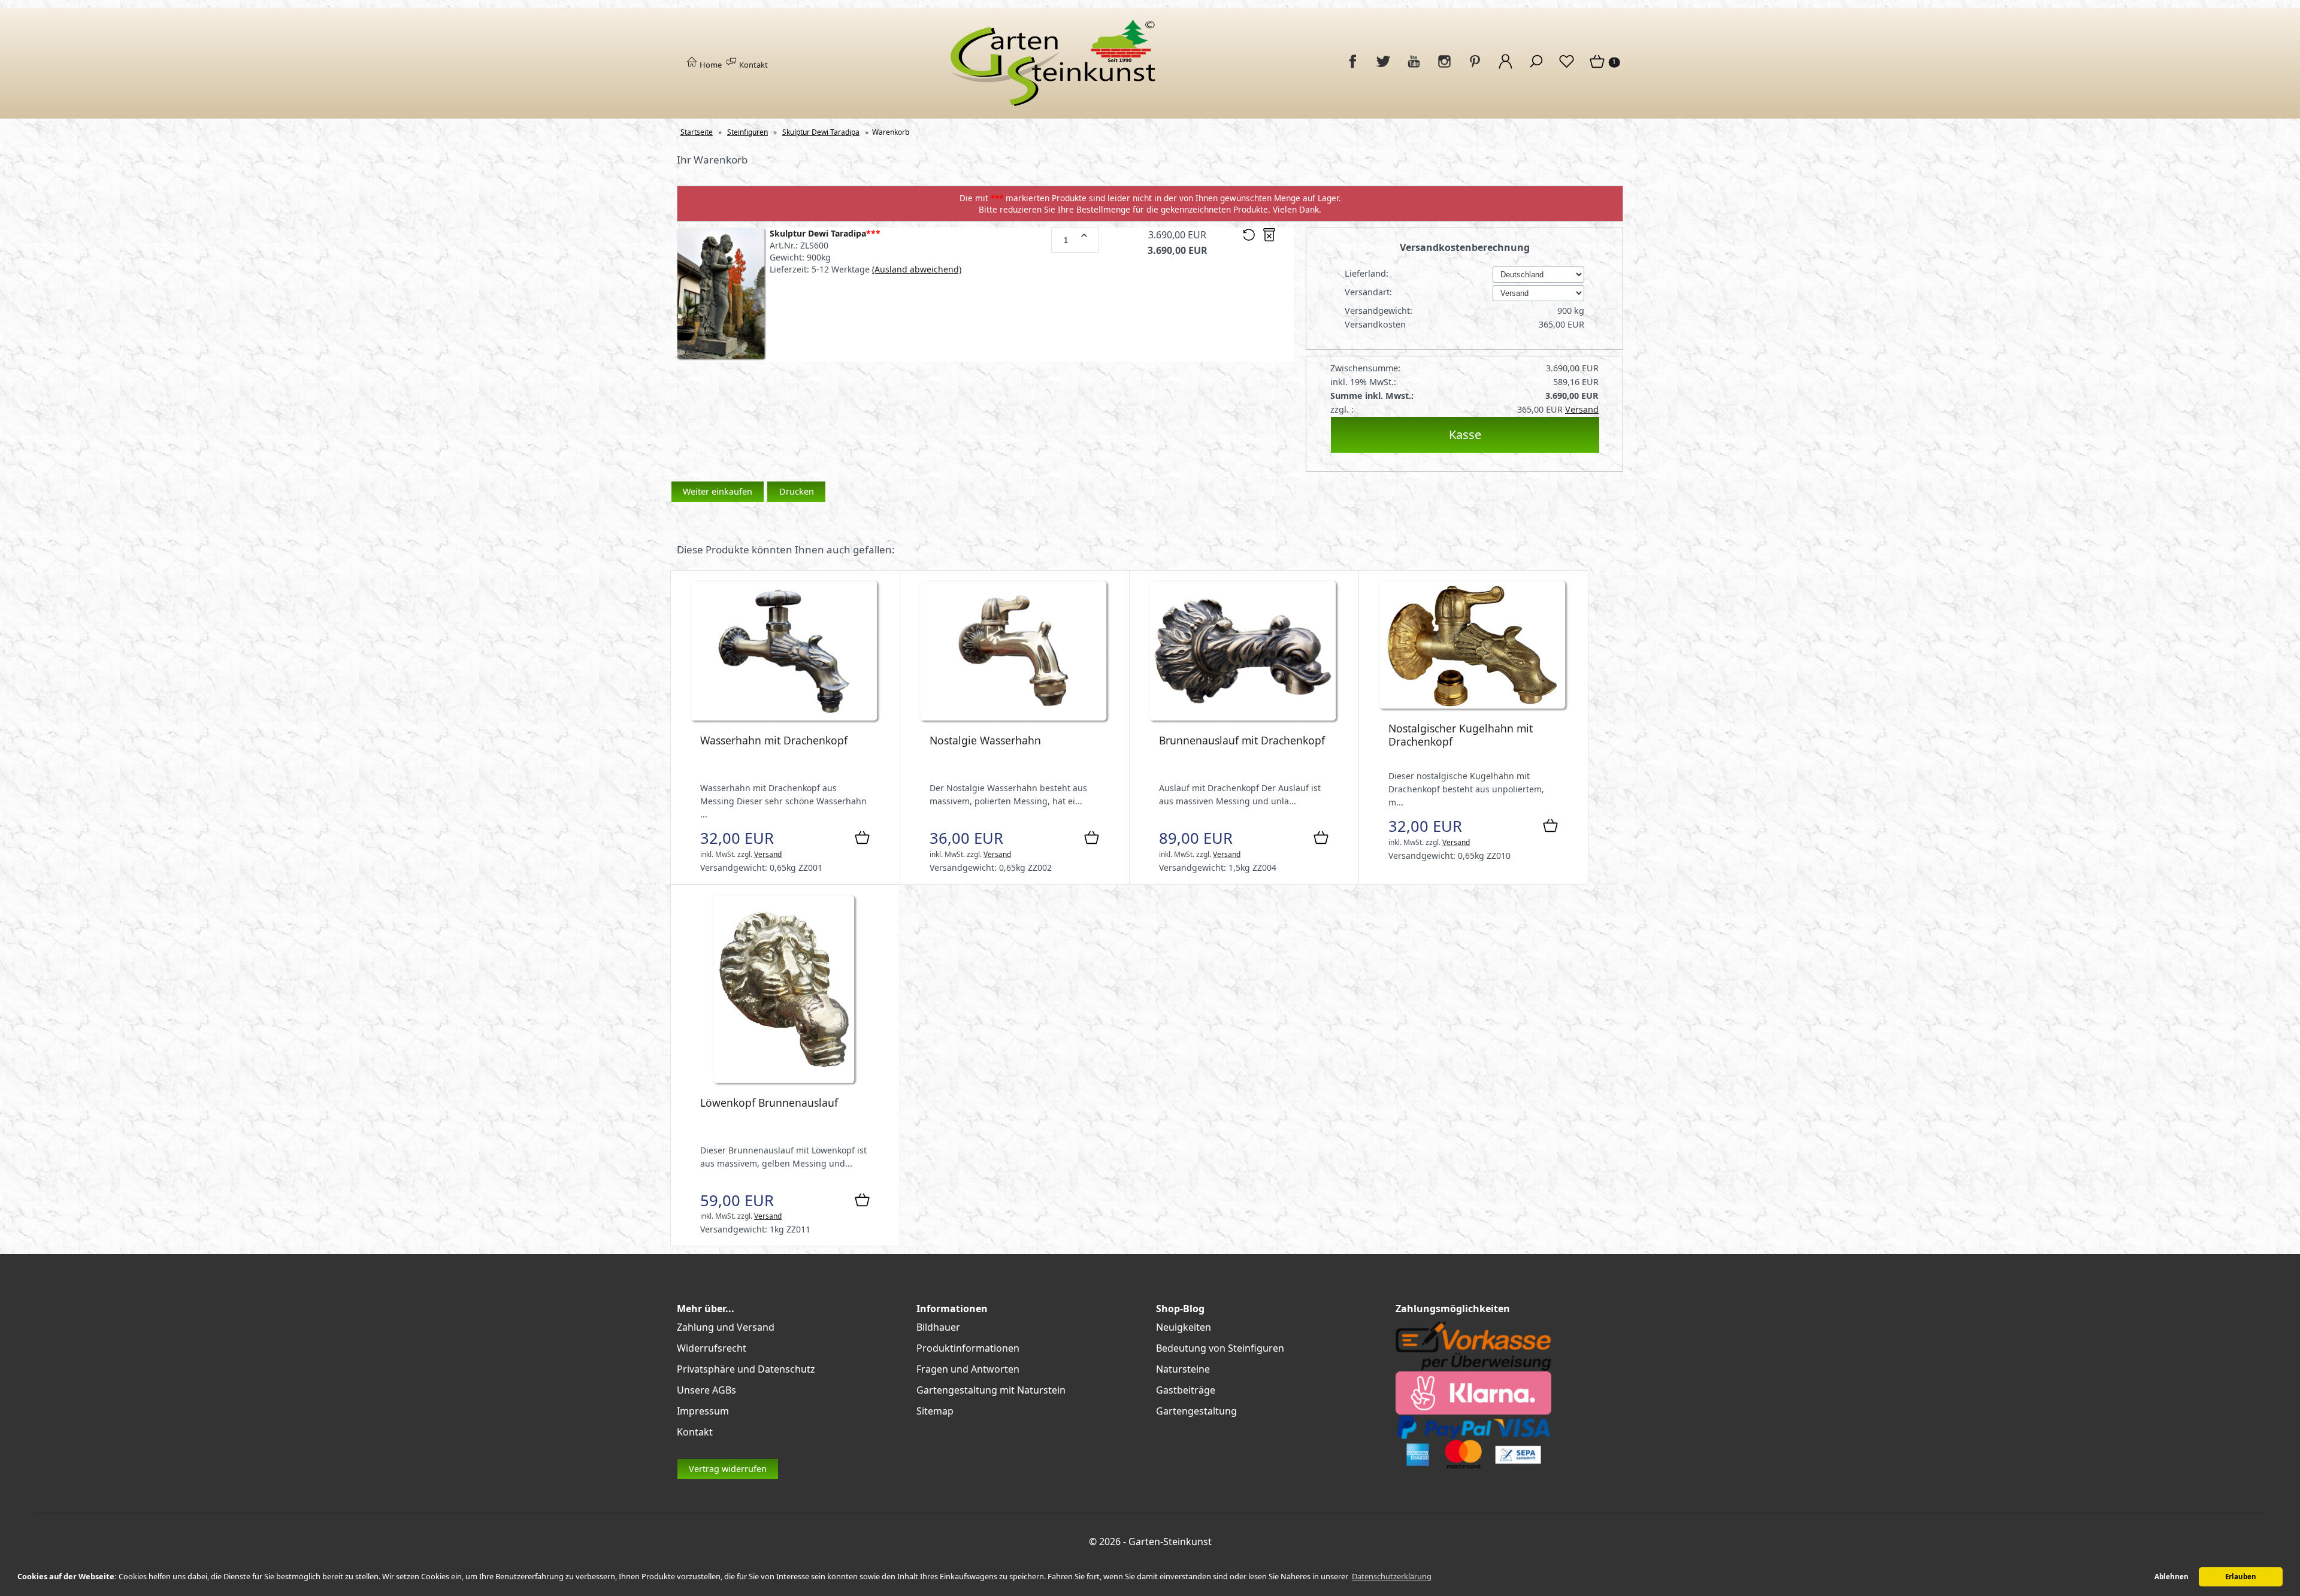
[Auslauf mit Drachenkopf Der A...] (1244, 721)
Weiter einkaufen (718, 491)
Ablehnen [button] (2172, 1577)
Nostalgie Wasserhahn (985, 740)
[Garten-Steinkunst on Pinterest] (1475, 68)
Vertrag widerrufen (728, 1469)
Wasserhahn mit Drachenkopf (774, 740)
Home (710, 65)
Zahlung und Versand (726, 1327)
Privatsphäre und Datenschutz (746, 1369)
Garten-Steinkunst (1170, 1542)
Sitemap (935, 1411)
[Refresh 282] (1249, 238)
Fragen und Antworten (968, 1369)
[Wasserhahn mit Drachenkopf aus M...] (785, 721)
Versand (1582, 409)
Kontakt (753, 65)
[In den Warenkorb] (862, 838)
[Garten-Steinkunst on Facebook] (1353, 68)
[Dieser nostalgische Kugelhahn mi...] (1473, 709)
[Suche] (1536, 68)
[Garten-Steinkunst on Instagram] (1444, 68)
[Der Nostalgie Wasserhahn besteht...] (1015, 721)
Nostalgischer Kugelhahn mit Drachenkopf (1461, 735)
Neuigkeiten (1184, 1327)
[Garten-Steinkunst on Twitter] (1383, 68)
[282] (1084, 235)
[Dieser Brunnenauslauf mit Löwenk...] (785, 1083)
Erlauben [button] (2241, 1577)
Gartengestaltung (1196, 1411)
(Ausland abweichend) (917, 269)
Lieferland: (1368, 273)
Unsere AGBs (706, 1390)
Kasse (1465, 434)
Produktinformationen (968, 1348)
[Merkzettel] (1567, 68)
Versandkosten (1375, 324)
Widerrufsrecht (712, 1348)
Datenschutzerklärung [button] (1392, 1576)
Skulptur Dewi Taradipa (825, 233)
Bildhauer (938, 1327)
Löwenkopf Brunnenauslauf (769, 1103)
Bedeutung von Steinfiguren (1220, 1348)
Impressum (703, 1411)
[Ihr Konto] (1505, 68)
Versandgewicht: (1380, 311)
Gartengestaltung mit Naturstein (991, 1390)
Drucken (797, 491)
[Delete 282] (1269, 238)
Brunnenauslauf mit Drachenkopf (1242, 740)
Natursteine (1183, 1369)
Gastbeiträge (1186, 1390)
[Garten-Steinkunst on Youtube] (1414, 68)
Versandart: (1370, 292)
